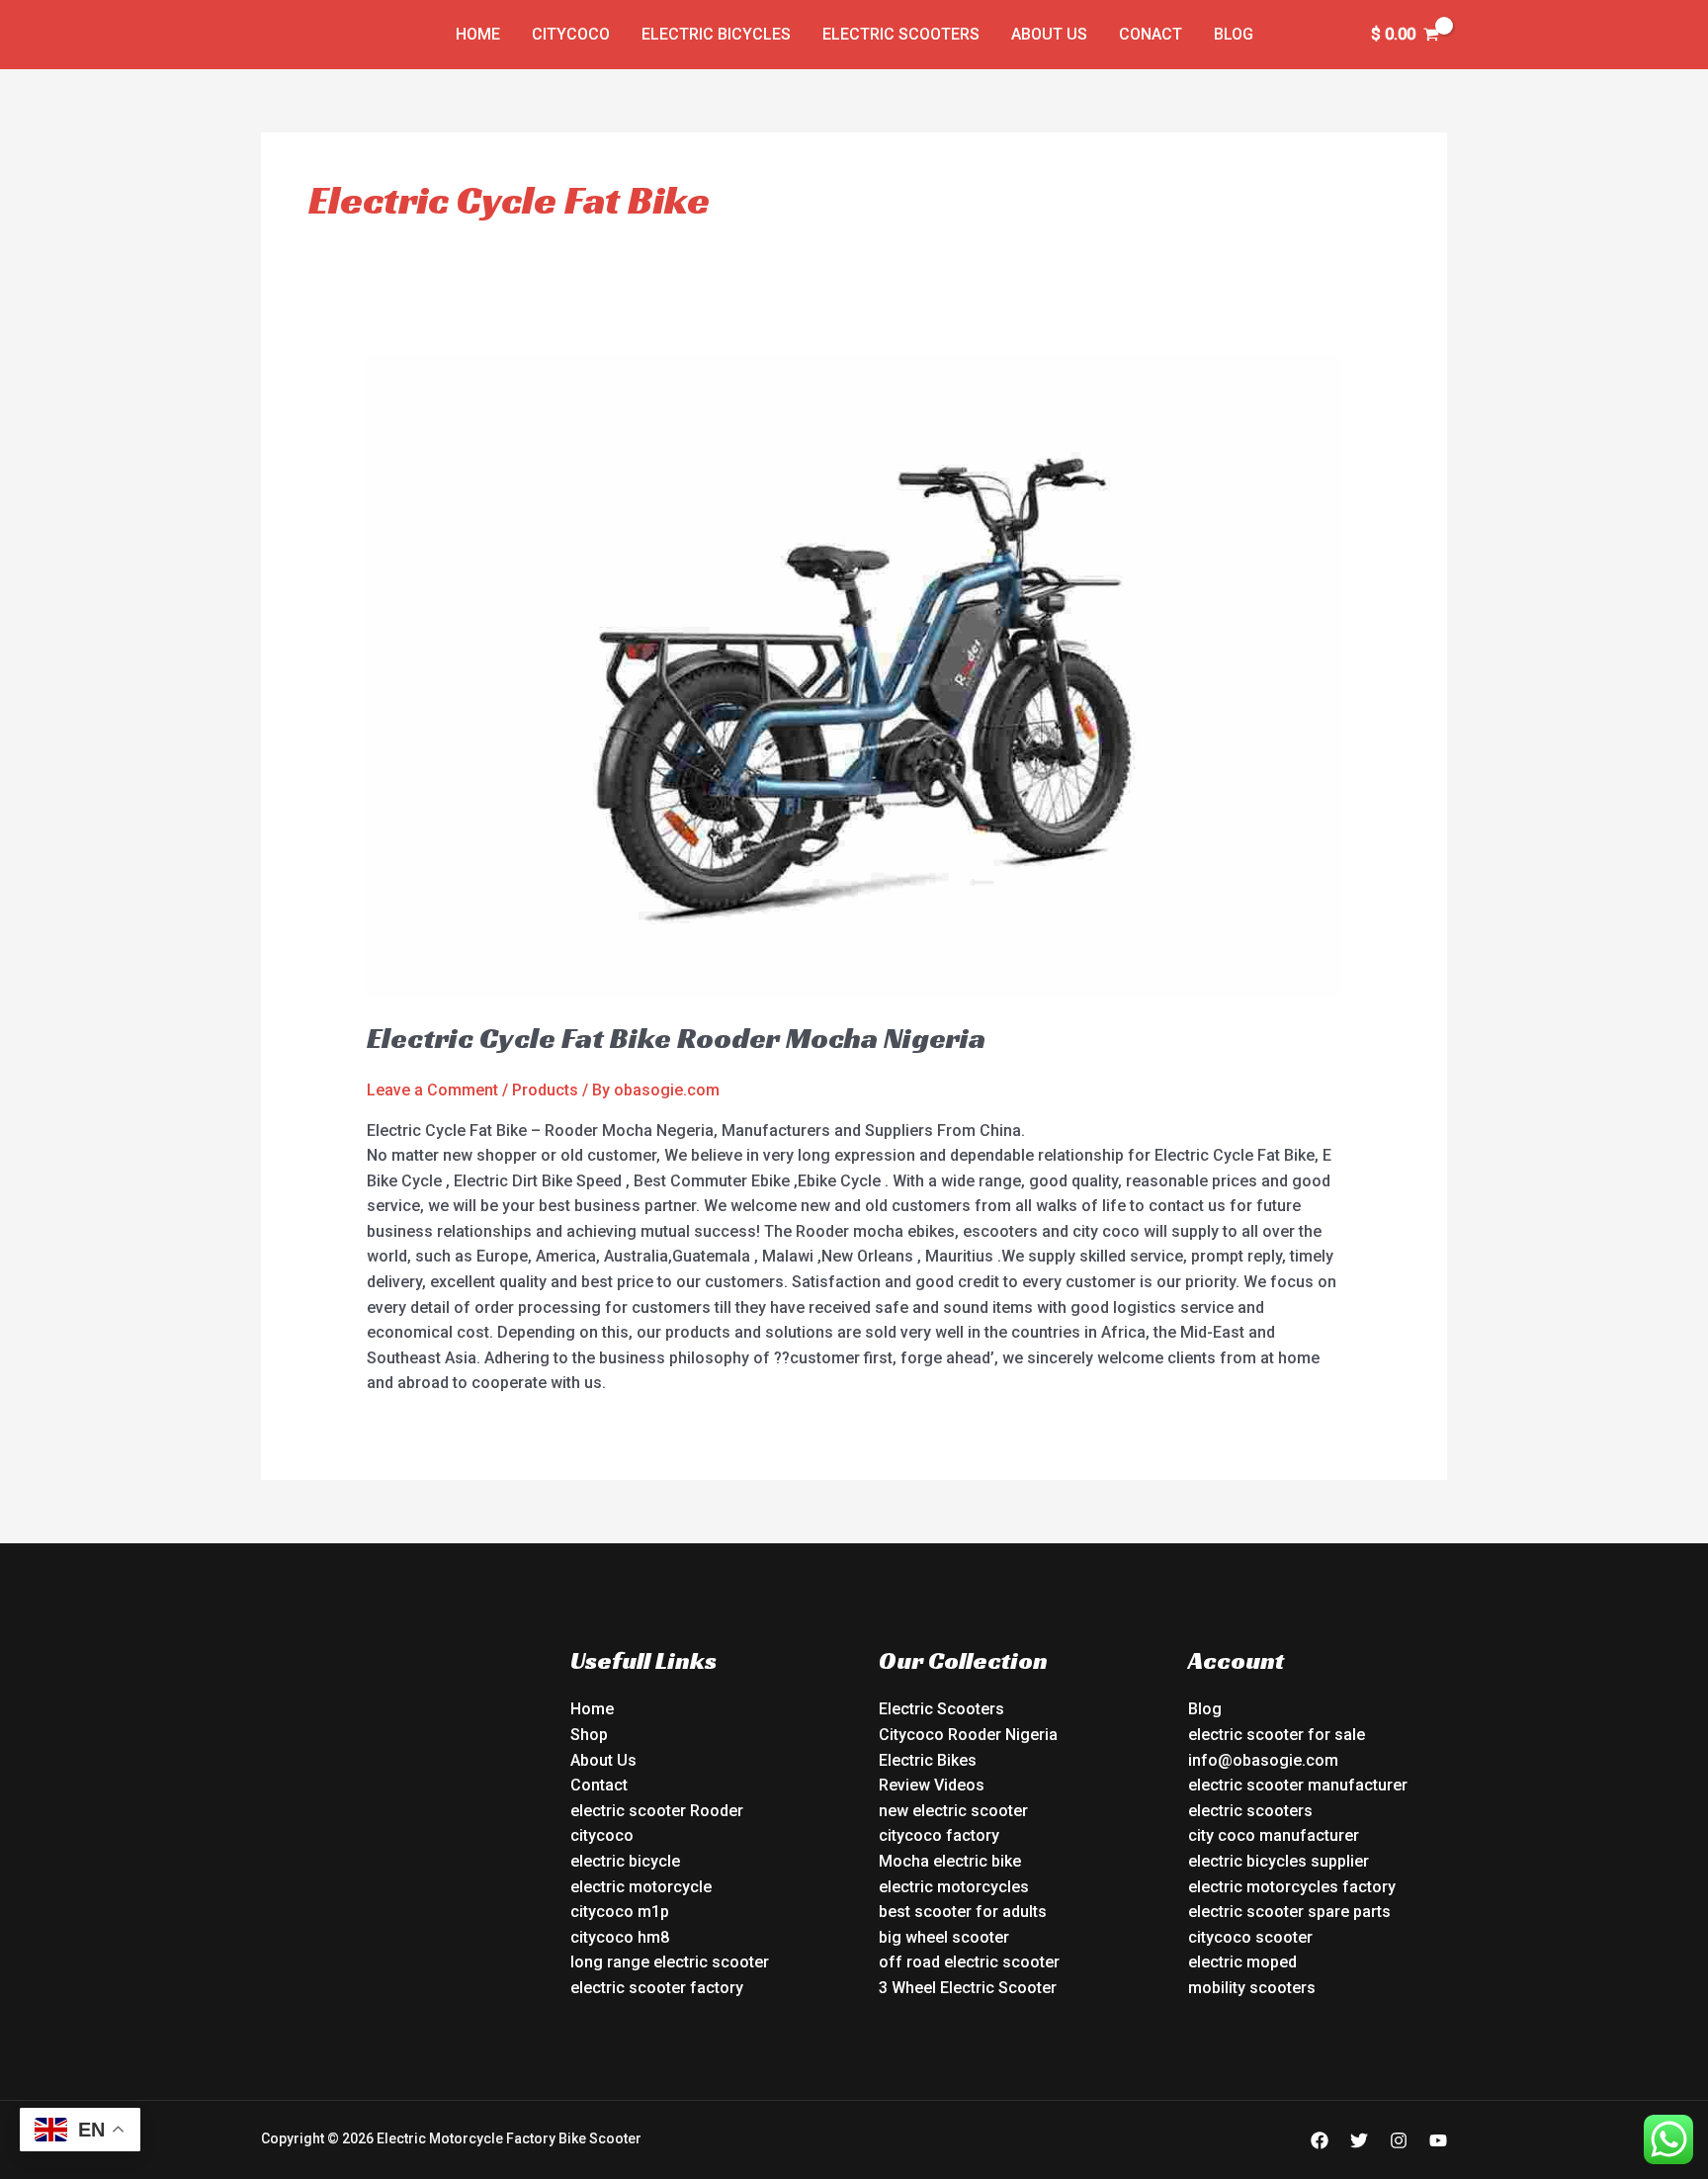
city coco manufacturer (1274, 1835)
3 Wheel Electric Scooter (968, 1988)
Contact (599, 1785)
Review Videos (932, 1785)
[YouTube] (1438, 2140)
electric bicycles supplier (1279, 1861)
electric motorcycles (954, 1887)
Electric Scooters (901, 34)
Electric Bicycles (716, 34)
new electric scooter (953, 1811)
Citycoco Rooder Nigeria (968, 1735)
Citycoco (571, 34)
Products (545, 1090)
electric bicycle (625, 1861)
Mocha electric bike (950, 1861)
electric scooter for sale (1277, 1735)
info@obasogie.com (1263, 1760)
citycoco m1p (620, 1912)
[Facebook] (1320, 2140)
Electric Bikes (928, 1760)
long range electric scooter (670, 1962)
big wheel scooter (944, 1937)
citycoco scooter (1250, 1937)
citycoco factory (939, 1835)
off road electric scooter (969, 1962)
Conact (1151, 34)
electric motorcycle (641, 1887)
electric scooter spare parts (1289, 1912)
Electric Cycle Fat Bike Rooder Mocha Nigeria (676, 1038)
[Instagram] (1399, 2140)
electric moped (1242, 1962)
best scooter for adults (963, 1912)
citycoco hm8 (620, 1937)
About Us (1049, 34)
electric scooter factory (657, 1988)
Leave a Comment (432, 1090)
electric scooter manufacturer (1298, 1785)
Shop (589, 1735)
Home (478, 34)
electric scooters (1250, 1811)
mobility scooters (1252, 1988)
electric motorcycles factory (1292, 1887)
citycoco (602, 1835)
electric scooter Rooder (657, 1811)
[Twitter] (1359, 2140)
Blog (1234, 34)
